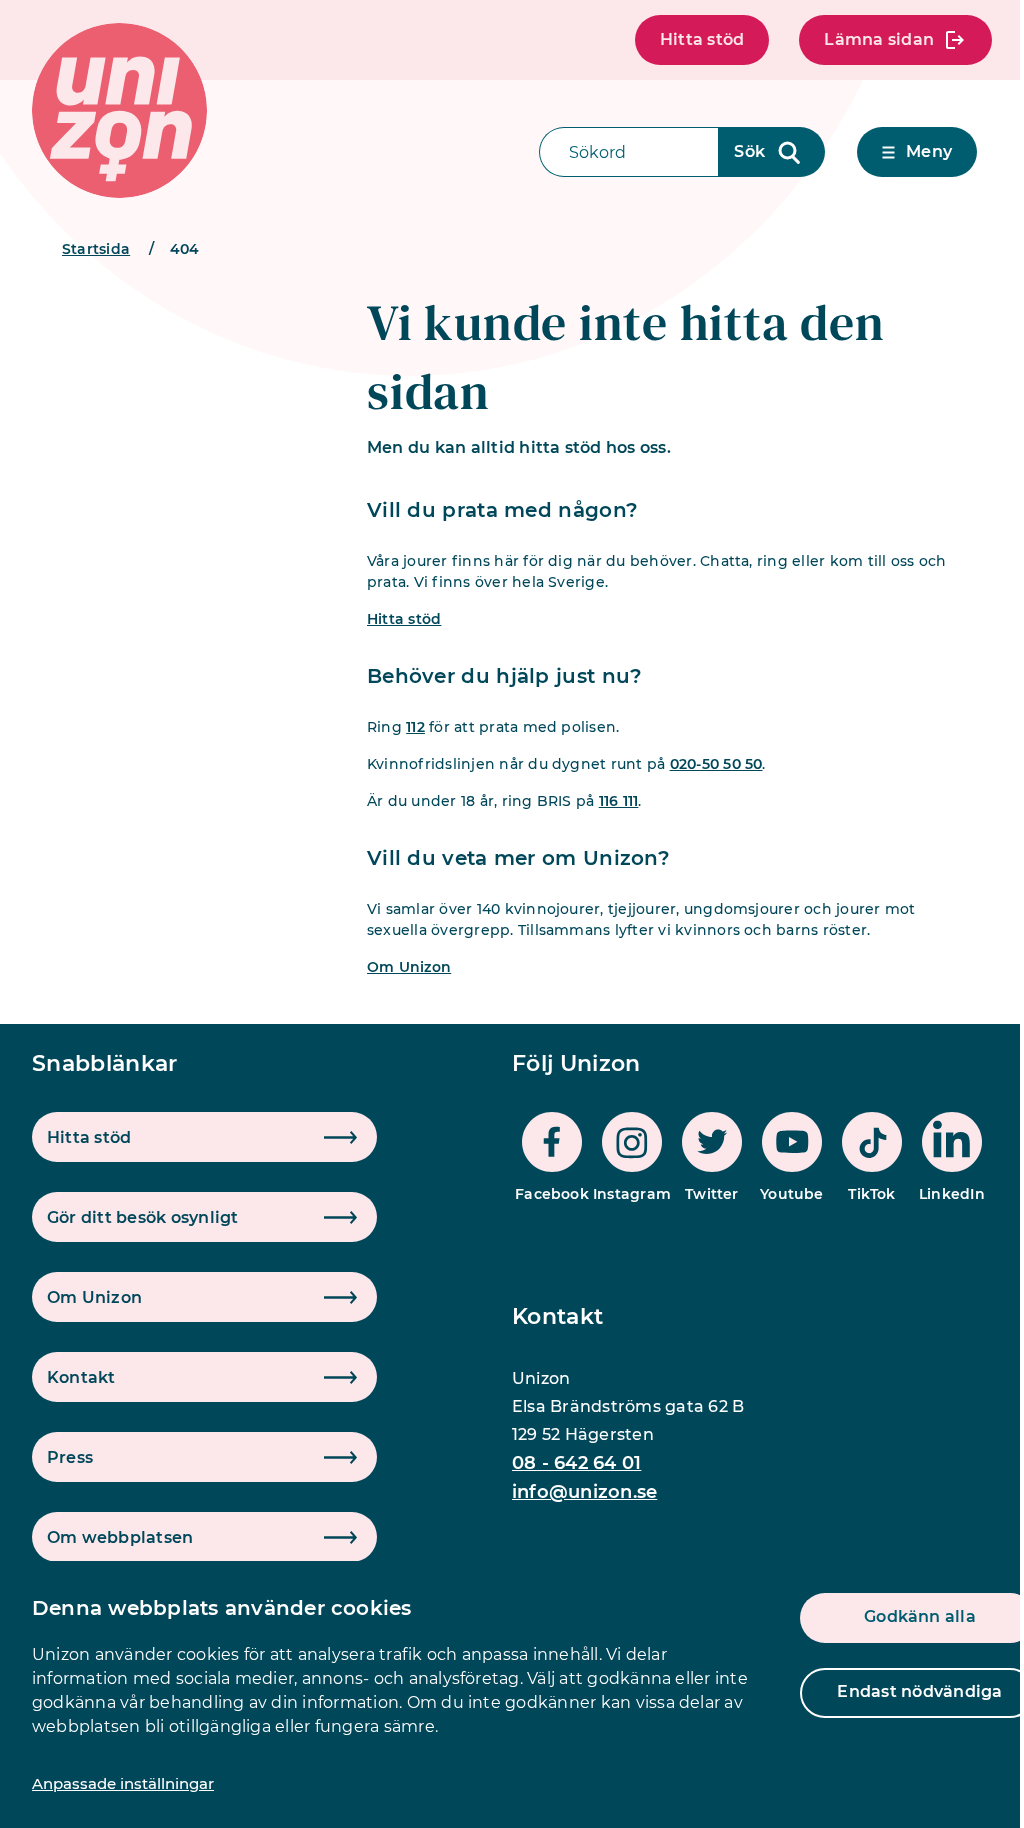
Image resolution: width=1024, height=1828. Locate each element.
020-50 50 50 (716, 764)
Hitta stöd (702, 39)
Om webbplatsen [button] (120, 1537)
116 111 (619, 801)
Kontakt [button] (81, 1377)
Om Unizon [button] (94, 1297)
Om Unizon (409, 967)
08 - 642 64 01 (576, 1463)
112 (415, 727)
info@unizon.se (584, 1492)
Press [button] (70, 1457)
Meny (929, 151)
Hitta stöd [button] (89, 1137)
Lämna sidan (879, 39)
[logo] (119, 110)
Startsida (96, 249)
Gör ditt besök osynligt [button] (143, 1217)
